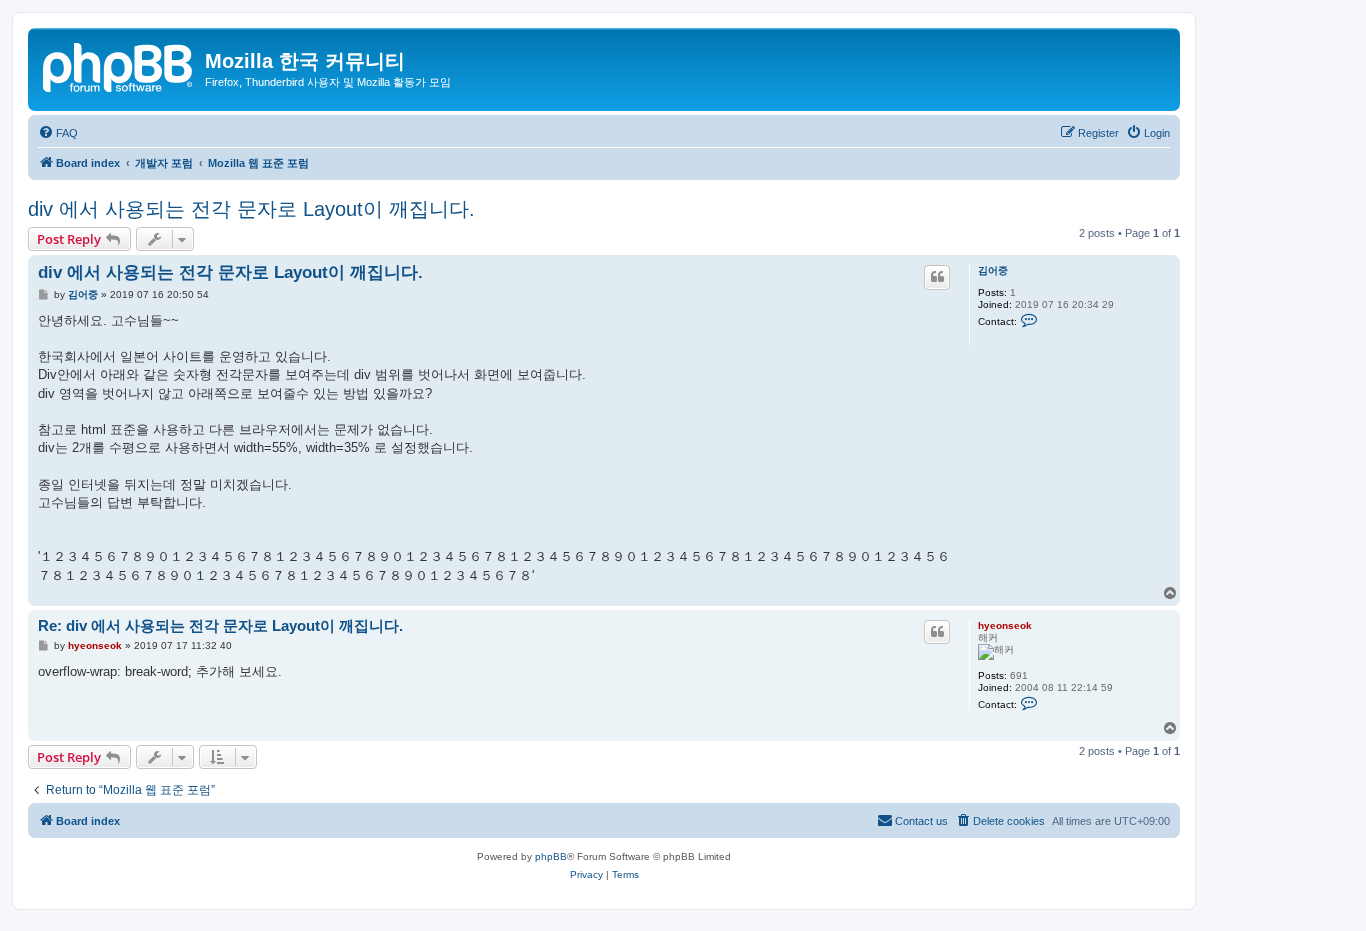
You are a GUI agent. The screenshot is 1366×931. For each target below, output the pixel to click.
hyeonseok (1005, 625)
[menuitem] (58, 133)
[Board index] (119, 65)
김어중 (993, 270)
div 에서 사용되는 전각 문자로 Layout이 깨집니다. (251, 209)
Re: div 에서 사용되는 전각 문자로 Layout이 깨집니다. (220, 625)
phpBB (551, 856)
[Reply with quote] (937, 277)
